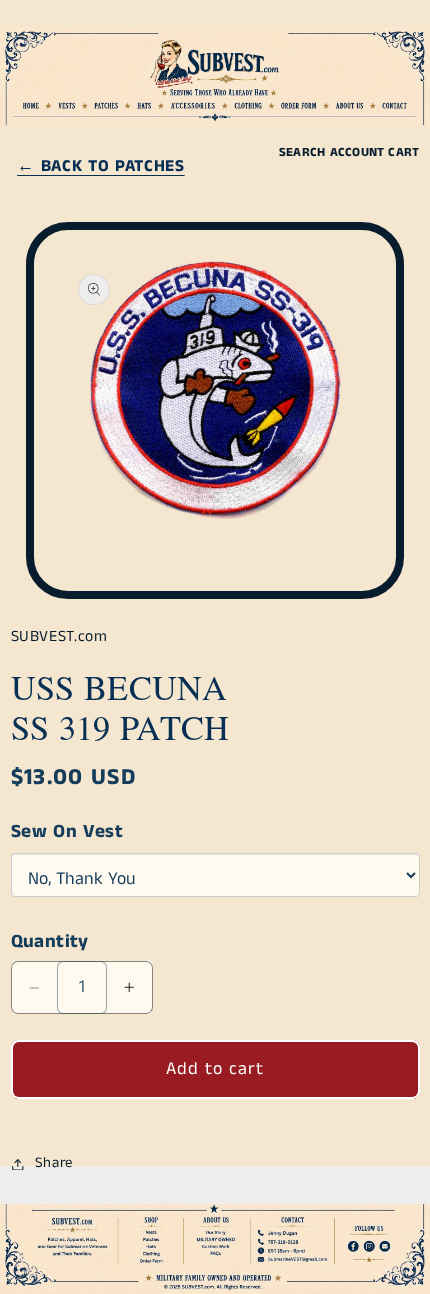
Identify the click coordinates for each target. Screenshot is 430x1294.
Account (357, 152)
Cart (403, 152)
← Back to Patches (100, 166)
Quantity (50, 942)
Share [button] (54, 1163)
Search (302, 152)
